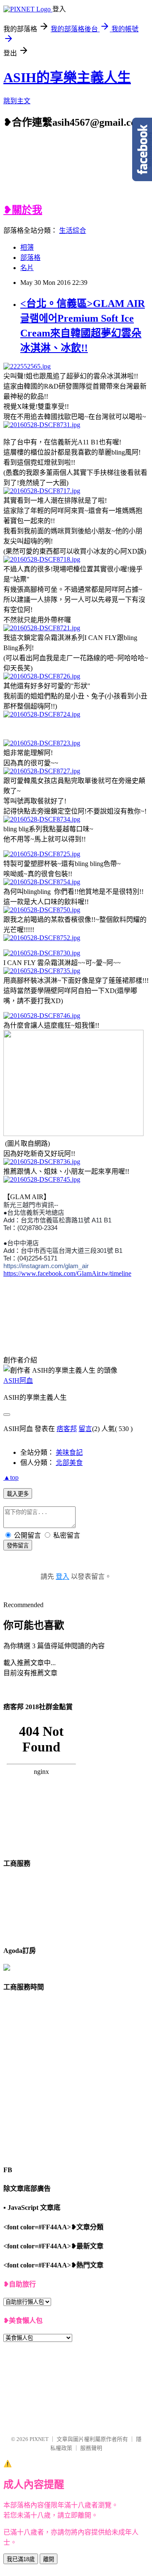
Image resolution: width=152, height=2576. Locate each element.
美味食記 (69, 1452)
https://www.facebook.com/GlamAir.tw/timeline (67, 1273)
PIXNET (39, 2439)
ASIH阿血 (18, 1380)
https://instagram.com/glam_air (46, 1266)
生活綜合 (73, 230)
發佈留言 (18, 1546)
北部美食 (69, 1463)
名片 (27, 268)
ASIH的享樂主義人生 (67, 77)
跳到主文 (17, 101)
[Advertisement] (87, 171)
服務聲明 (91, 2448)
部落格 (30, 258)
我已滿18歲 (21, 2559)
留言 (85, 1429)
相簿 (27, 247)
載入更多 (18, 1494)
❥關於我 (23, 210)
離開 (49, 2559)
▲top (11, 1477)
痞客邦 (67, 1429)
